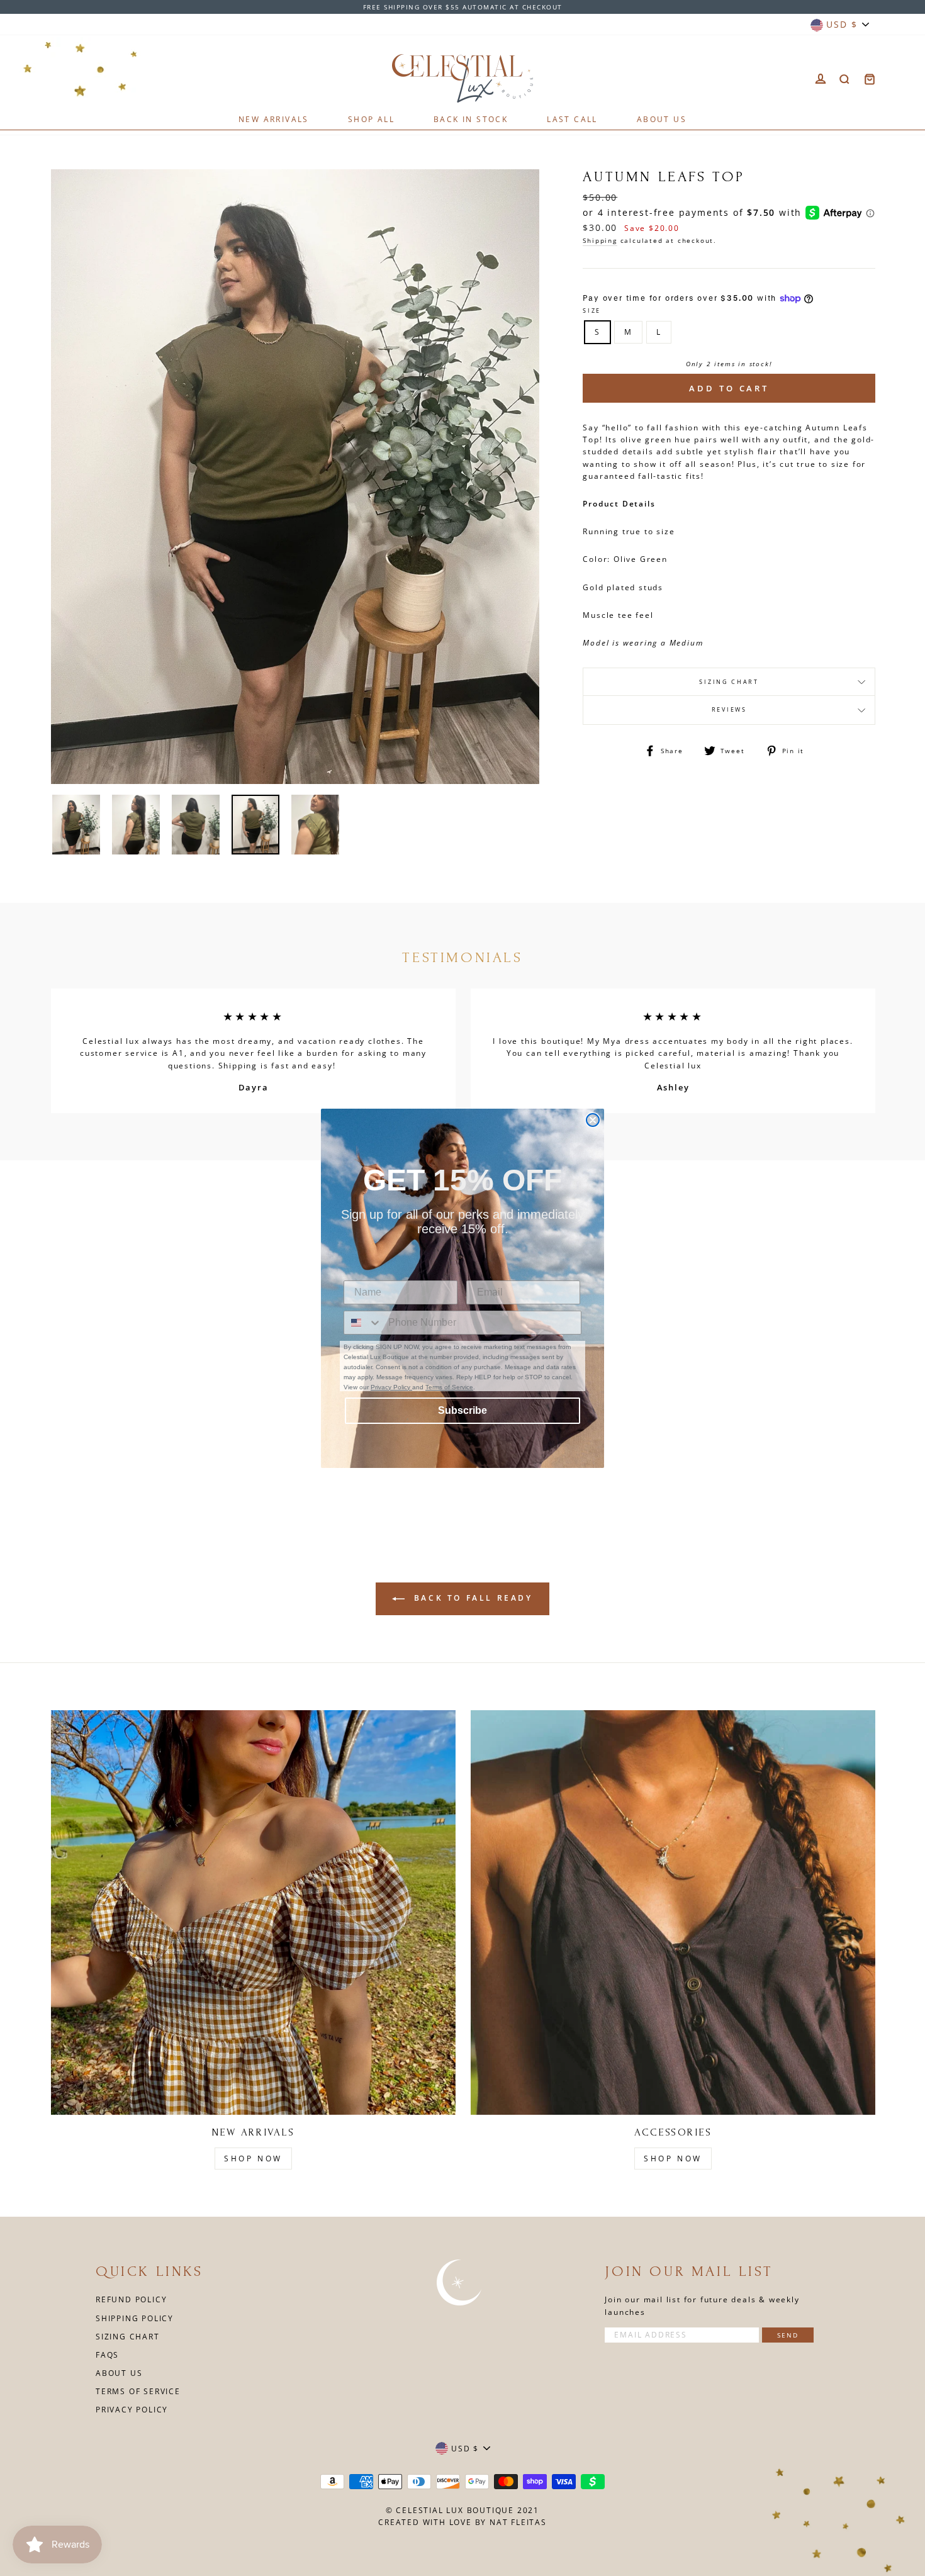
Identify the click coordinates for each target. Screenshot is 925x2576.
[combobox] (363, 1323)
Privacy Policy (391, 1387)
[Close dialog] (593, 1120)
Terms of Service (449, 1387)
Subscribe (462, 1410)
